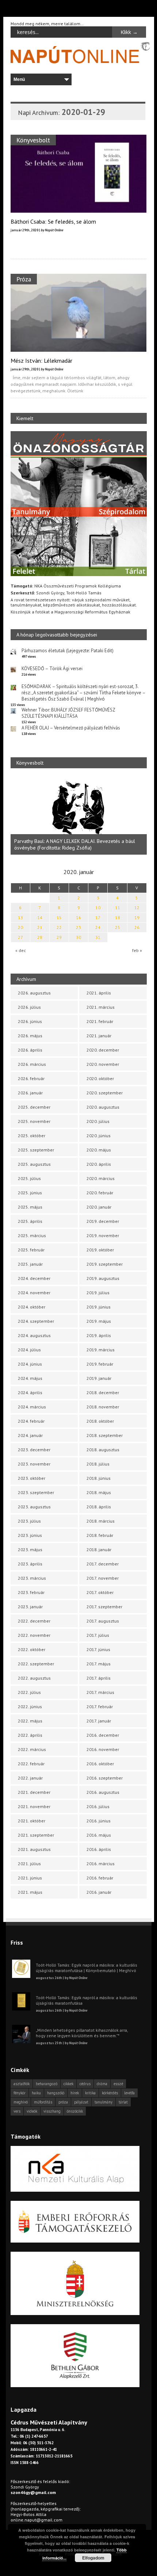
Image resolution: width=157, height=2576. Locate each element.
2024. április (30, 1392)
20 (20, 927)
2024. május (30, 1378)
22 (59, 927)
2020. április (99, 1164)
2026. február (31, 1078)
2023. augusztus (34, 1507)
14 (40, 917)
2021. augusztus (34, 1849)
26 (137, 927)
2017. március (100, 1692)
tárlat (123, 2102)
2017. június (98, 1649)
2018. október (100, 1421)
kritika (90, 2093)
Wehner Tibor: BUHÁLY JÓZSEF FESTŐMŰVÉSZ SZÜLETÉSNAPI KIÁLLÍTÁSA (68, 713)
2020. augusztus (103, 1107)
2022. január (30, 1778)
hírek (75, 2093)
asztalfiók (22, 2084)
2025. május (30, 1207)
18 (118, 917)
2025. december (34, 1107)
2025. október (32, 1136)
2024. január (30, 1435)
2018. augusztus (103, 1450)
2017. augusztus (103, 1621)
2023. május (30, 1550)
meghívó (21, 2102)
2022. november (34, 1635)
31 (98, 937)
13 (20, 917)
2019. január (99, 1378)
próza (63, 2102)
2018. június (99, 1478)
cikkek (68, 2084)
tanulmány (104, 2102)
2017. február (100, 1707)
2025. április (30, 1221)
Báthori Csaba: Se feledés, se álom (53, 221)
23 (78, 927)
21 (40, 927)
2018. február (100, 1535)
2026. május (30, 1036)
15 (59, 917)
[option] (79, 815)
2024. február (31, 1421)
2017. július (98, 1635)
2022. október (32, 1649)
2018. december (103, 1392)
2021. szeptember (36, 1835)
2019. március (101, 1350)
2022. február (31, 1764)
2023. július (29, 1521)
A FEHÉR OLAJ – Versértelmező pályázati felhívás (71, 728)
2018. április (99, 1507)
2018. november (103, 1407)
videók (32, 2111)
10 (98, 908)
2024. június (30, 1364)
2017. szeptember (104, 1607)
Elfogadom (93, 2558)
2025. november (34, 1121)
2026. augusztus (34, 993)
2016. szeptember (105, 1778)
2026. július (29, 1007)
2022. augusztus (34, 1678)
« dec (21, 950)
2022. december (34, 1621)
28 (40, 937)
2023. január (30, 1607)
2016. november (103, 1749)
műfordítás (43, 2102)
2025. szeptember (36, 1150)
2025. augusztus (34, 1164)
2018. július (98, 1464)
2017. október (100, 1592)
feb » (137, 950)
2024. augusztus (34, 1335)
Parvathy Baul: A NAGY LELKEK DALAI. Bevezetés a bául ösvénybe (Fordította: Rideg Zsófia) (75, 844)
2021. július (29, 1864)
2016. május (99, 1835)
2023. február (31, 1592)
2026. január (30, 1093)
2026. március (32, 1064)
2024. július (29, 1350)
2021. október (32, 1821)
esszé (118, 2084)
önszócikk (75, 2111)
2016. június (99, 1821)
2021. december (34, 1792)
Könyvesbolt (33, 140)
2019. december (103, 1221)
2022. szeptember (36, 1664)
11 (118, 908)
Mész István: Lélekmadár (41, 361)
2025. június (30, 1193)
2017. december (103, 1564)
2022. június (30, 1707)
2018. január (99, 1550)
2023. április (30, 1564)
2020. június (99, 1136)
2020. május (99, 1150)
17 (98, 917)
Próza (24, 279)
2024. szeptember (36, 1321)
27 (20, 937)
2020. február (100, 1193)
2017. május (99, 1664)
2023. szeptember (36, 1492)
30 (78, 937)
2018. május (99, 1492)
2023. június (30, 1535)
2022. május (30, 1721)
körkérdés (110, 2093)
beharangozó (47, 2084)
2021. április (99, 993)
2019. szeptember (105, 1264)
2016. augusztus (103, 1792)
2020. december (103, 1050)
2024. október (32, 1307)
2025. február (31, 1250)
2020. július (98, 1121)
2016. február (100, 1878)
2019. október (100, 1250)
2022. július (29, 1692)
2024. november (34, 1293)
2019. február (100, 1364)
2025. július (29, 1178)
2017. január (99, 1721)
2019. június (99, 1307)
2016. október (100, 1764)
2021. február (100, 1021)
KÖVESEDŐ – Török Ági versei (52, 669)
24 (98, 927)
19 (137, 917)
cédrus (85, 2084)
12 (137, 908)
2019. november (103, 1235)
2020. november (103, 1064)
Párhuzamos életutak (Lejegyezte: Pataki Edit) (68, 651)
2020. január (99, 1207)
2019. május (99, 1321)
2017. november (103, 1578)
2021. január (99, 1036)
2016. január (99, 1892)
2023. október (32, 1478)
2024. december (34, 1278)
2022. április (30, 1735)
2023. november (34, 1464)
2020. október (100, 1078)
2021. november (34, 1806)
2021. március (101, 1007)
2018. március (101, 1521)
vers (17, 2111)
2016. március (101, 1864)
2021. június (30, 1878)
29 (59, 937)
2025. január (30, 1264)
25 (118, 927)
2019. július (98, 1293)
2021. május (30, 1892)
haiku (36, 2093)
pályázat (81, 2102)
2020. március (101, 1178)
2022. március (32, 1749)
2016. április (99, 1849)
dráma (102, 2084)
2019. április (99, 1335)
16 (78, 917)
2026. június (30, 1021)
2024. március (32, 1407)
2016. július (98, 1806)
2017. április (99, 1678)
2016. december (103, 1735)
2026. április (30, 1050)
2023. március (32, 1578)
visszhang (52, 2111)
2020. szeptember (105, 1093)
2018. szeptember (105, 1435)
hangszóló (56, 2093)
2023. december (34, 1450)
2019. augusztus (103, 1278)
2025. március (32, 1235)
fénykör (20, 2093)
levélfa (129, 2093)
